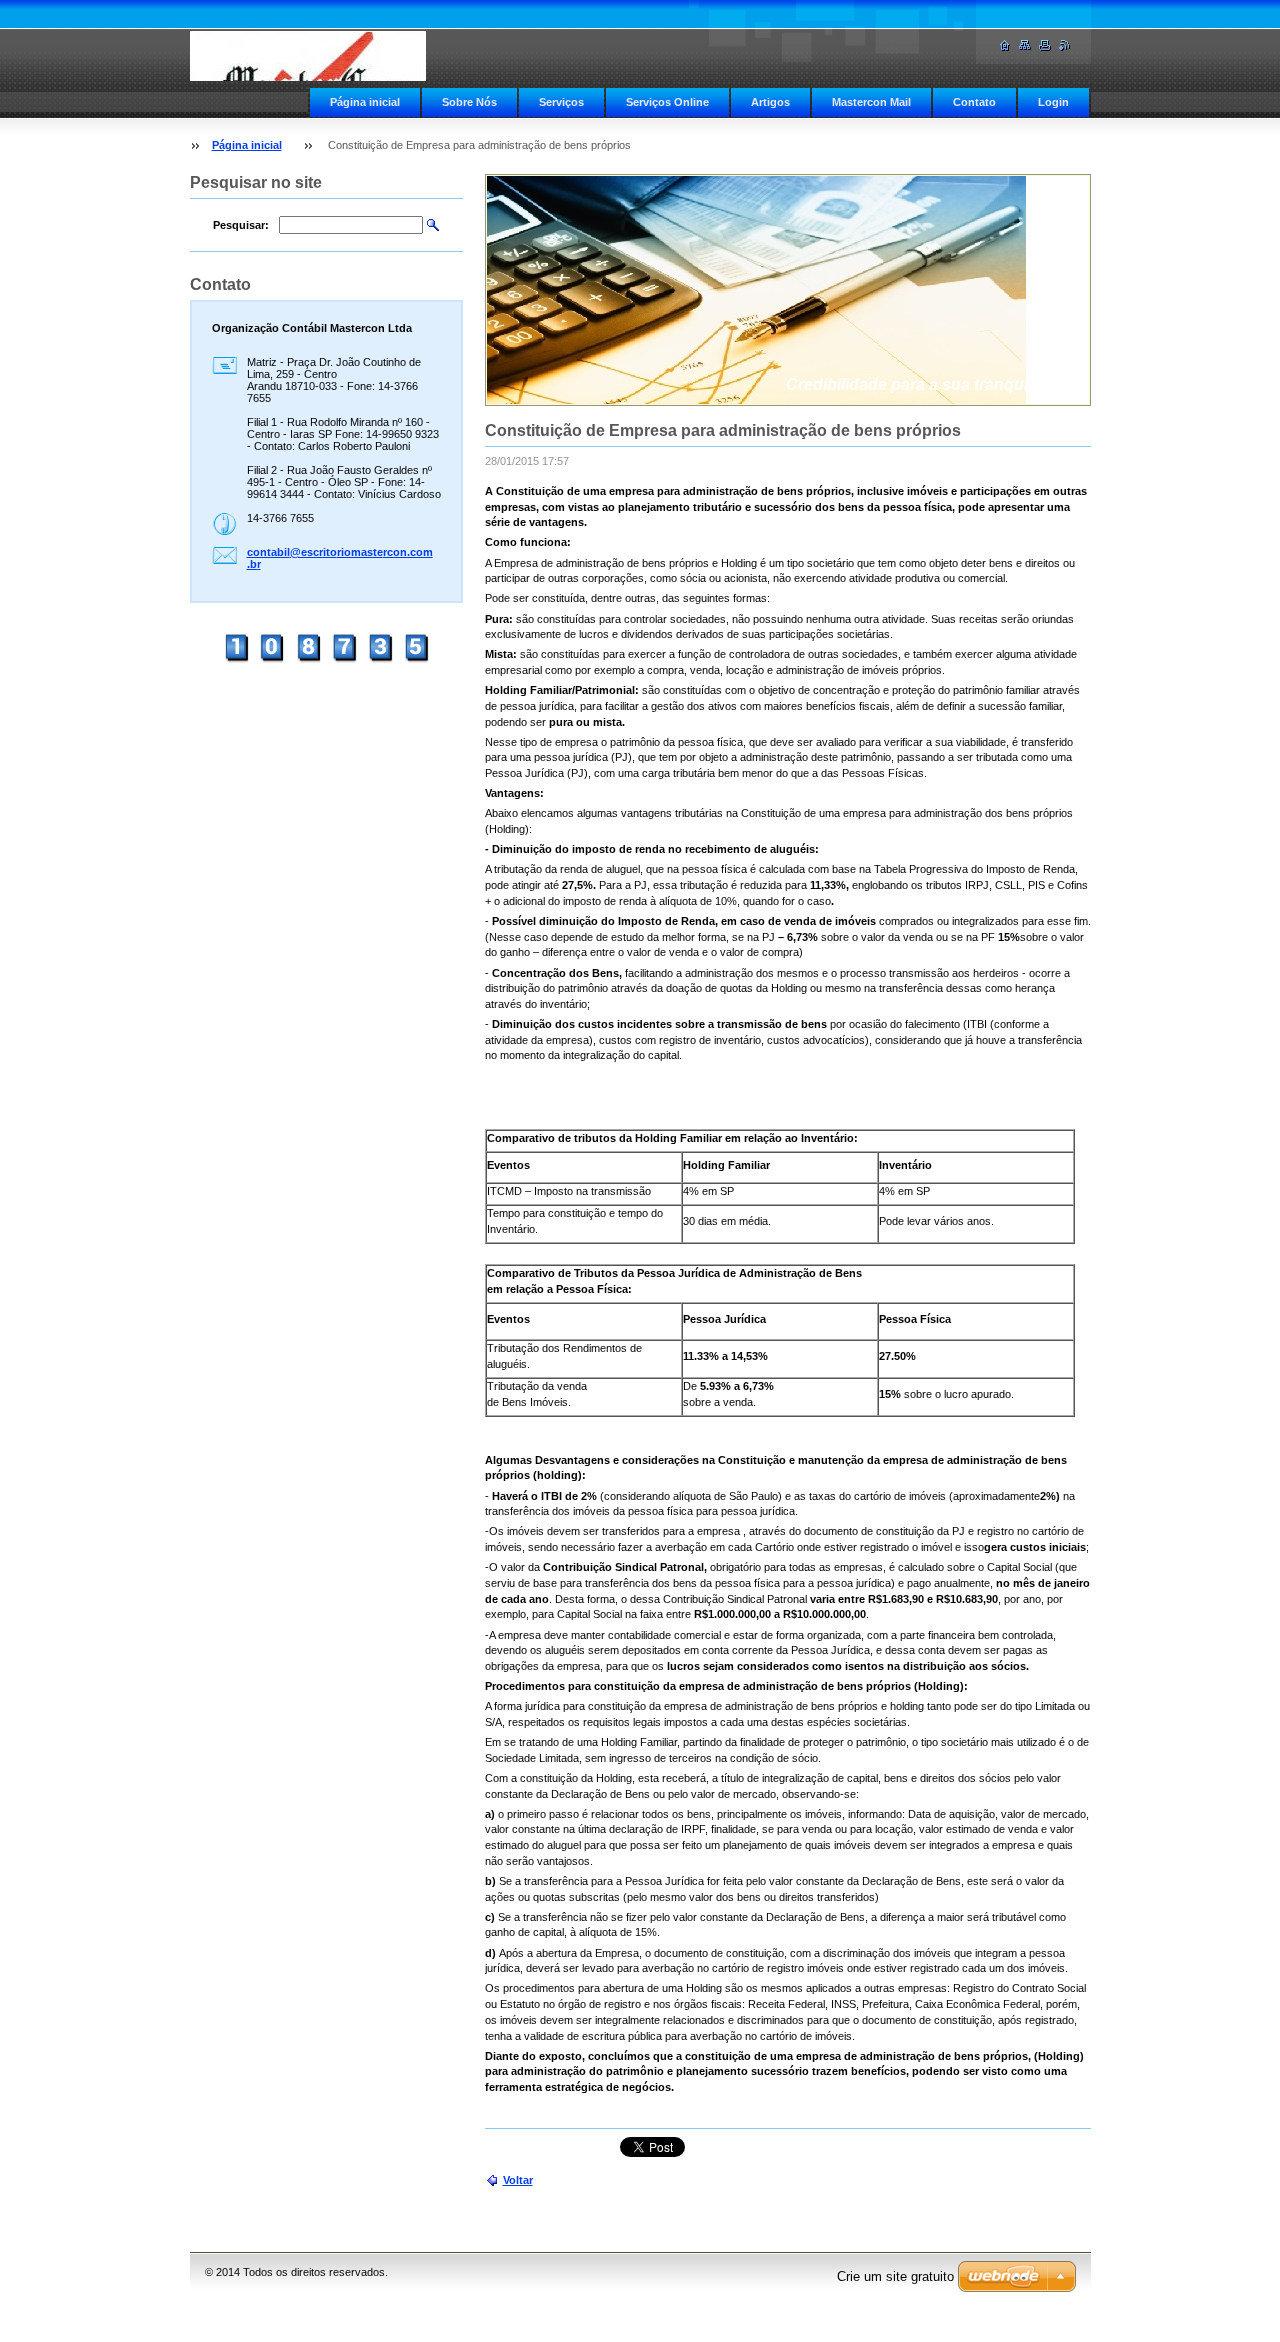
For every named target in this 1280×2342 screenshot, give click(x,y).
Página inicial (365, 102)
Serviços (561, 102)
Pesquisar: (241, 225)
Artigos (770, 102)
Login (1053, 102)
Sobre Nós (469, 102)
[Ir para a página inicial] (308, 56)
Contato (974, 102)
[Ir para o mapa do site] (1025, 45)
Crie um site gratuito (895, 2276)
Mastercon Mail (871, 102)
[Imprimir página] (1045, 45)
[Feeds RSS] (1065, 45)
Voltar (518, 2180)
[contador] (326, 661)
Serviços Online (667, 102)
